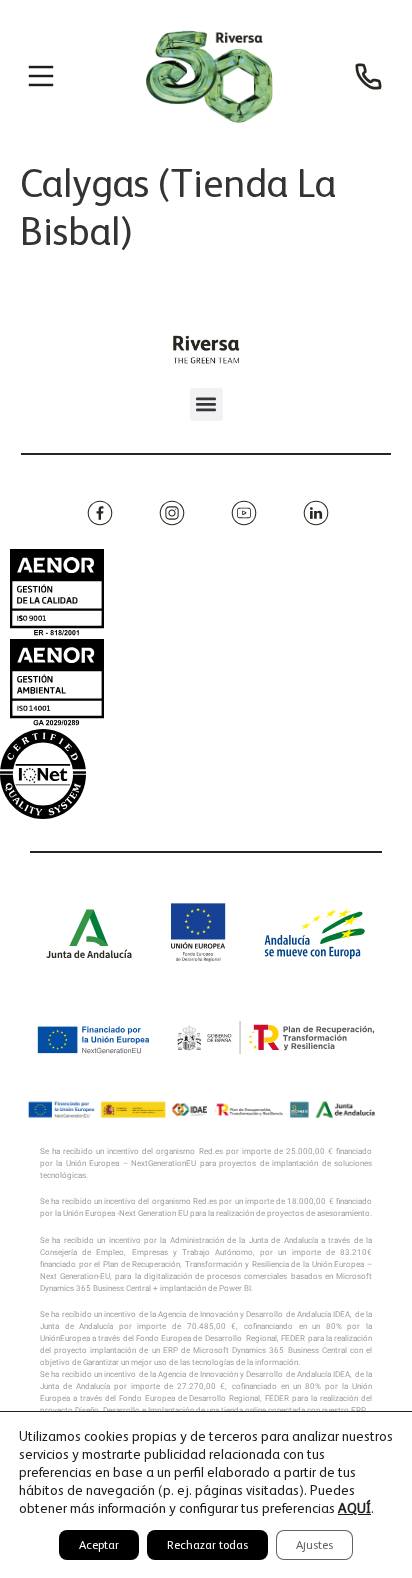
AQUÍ (354, 1508)
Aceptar (99, 1545)
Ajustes (314, 1545)
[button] (206, 404)
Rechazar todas (207, 1545)
